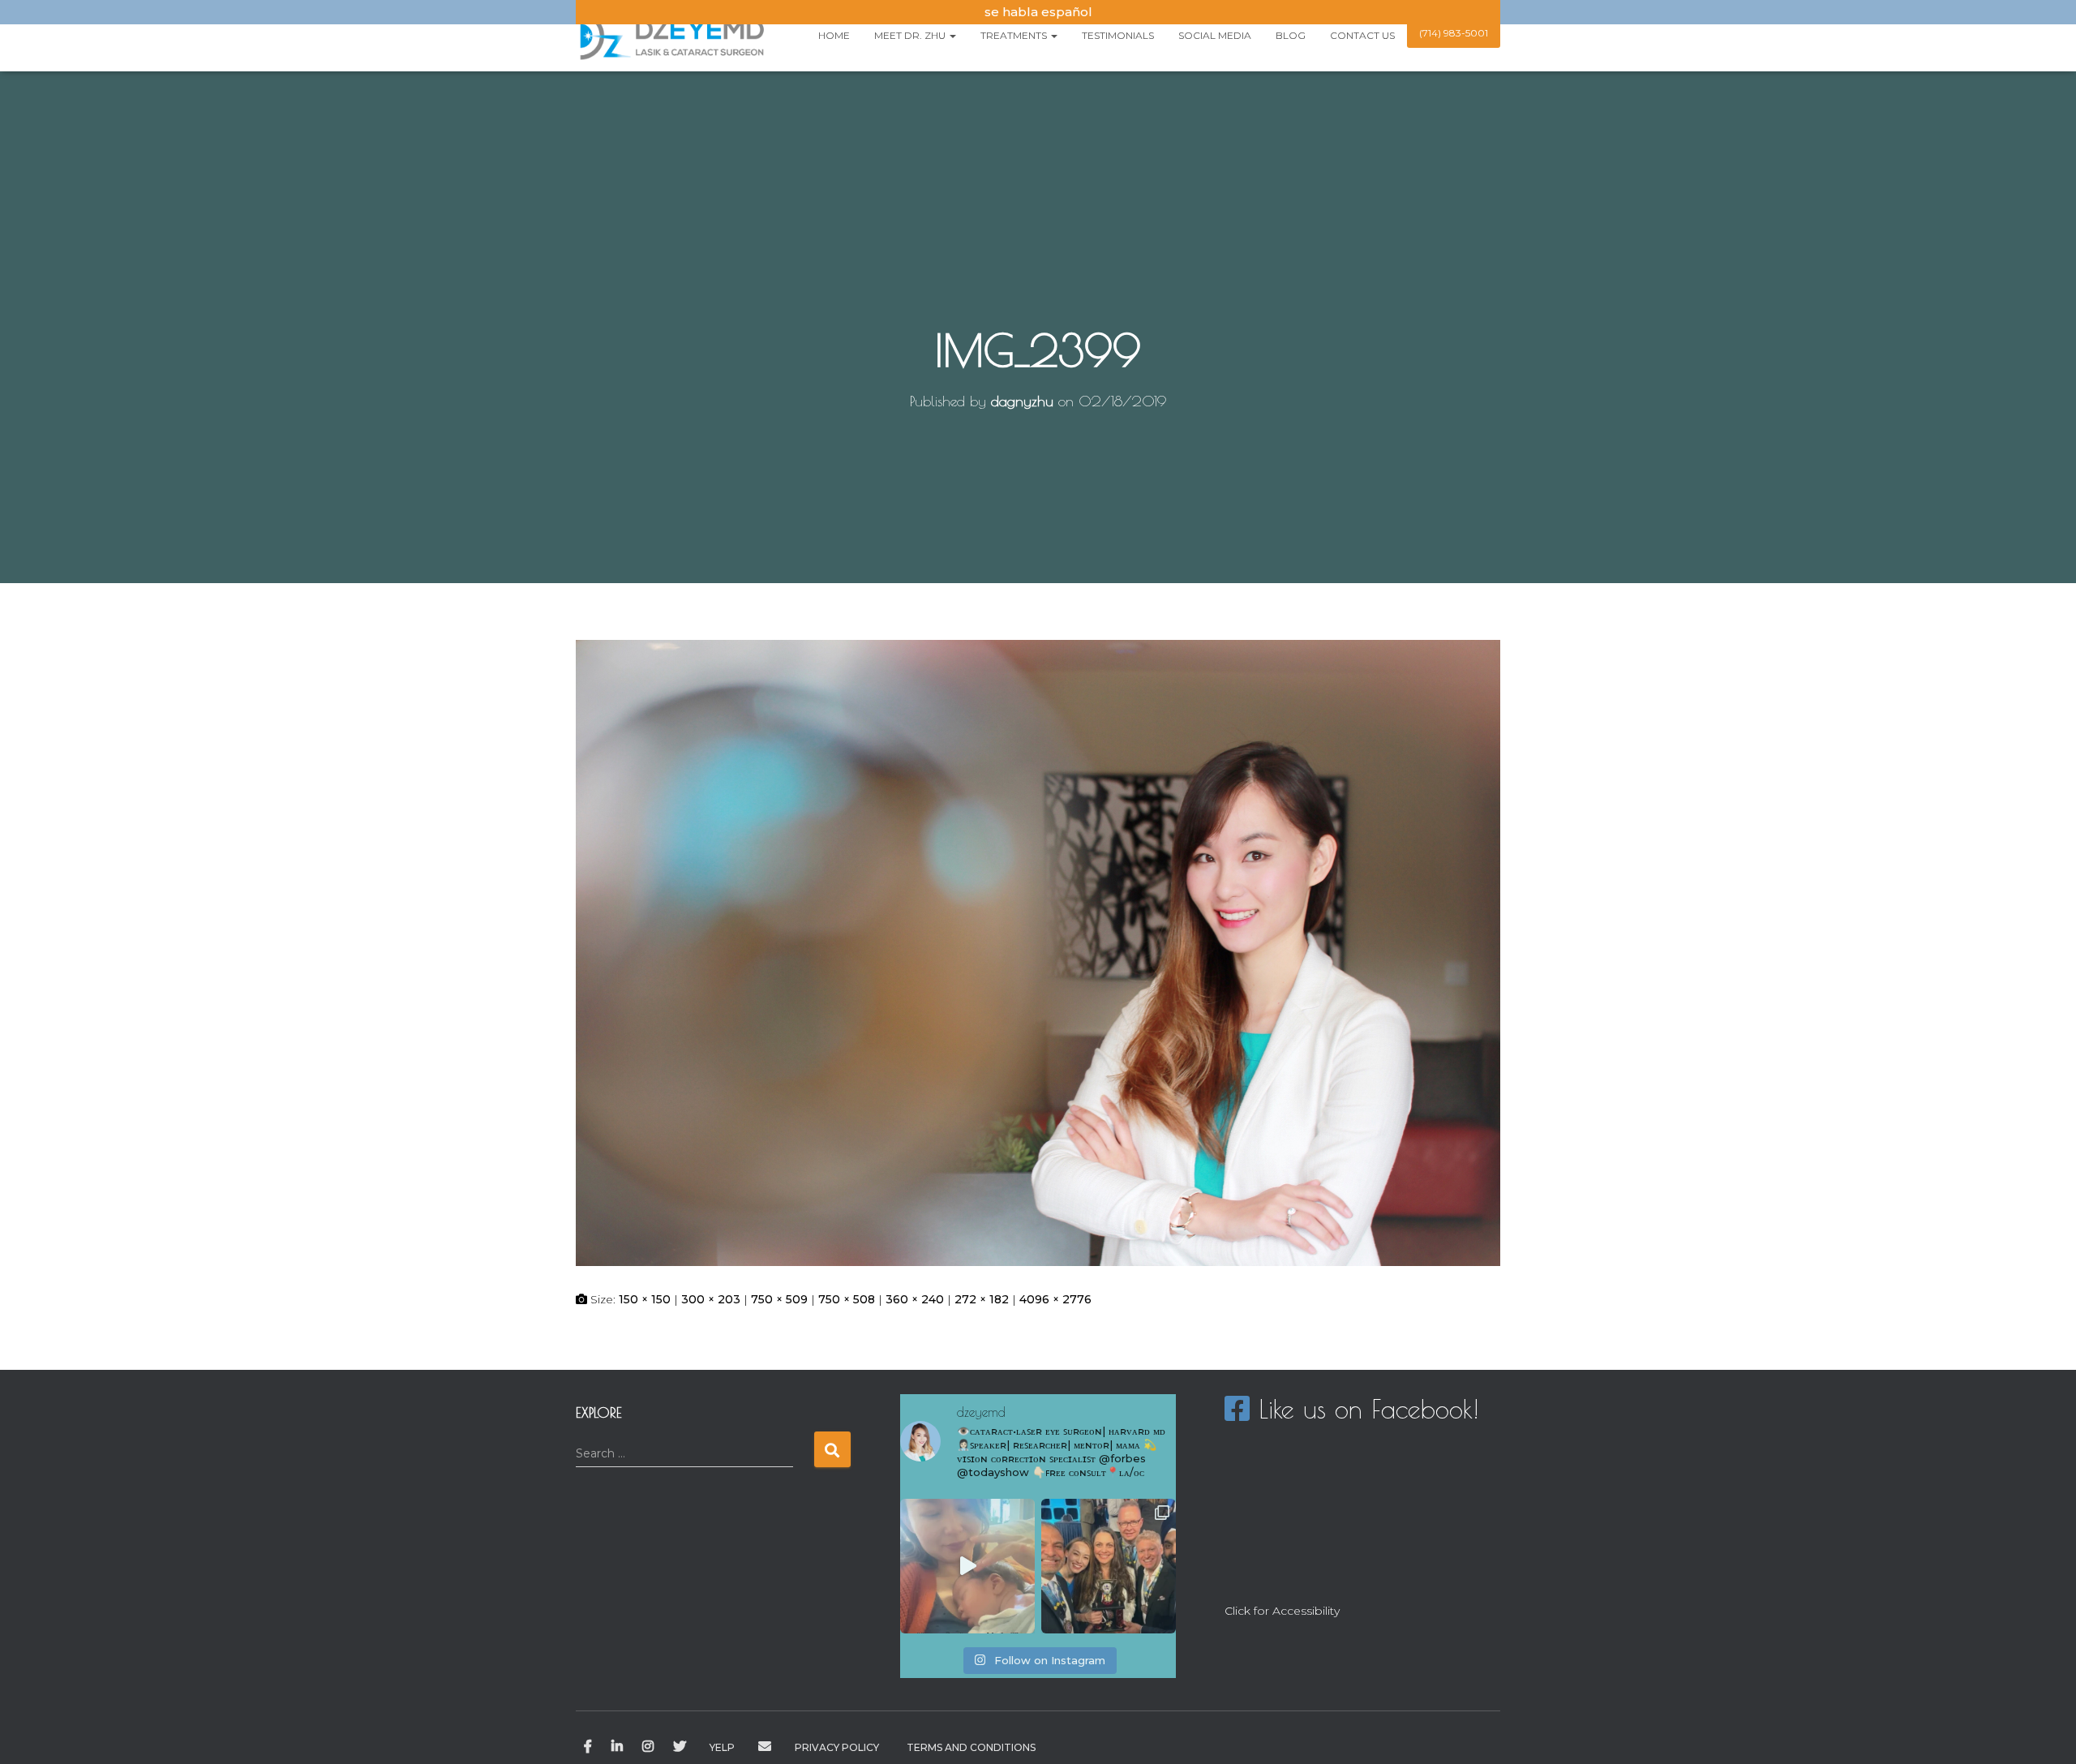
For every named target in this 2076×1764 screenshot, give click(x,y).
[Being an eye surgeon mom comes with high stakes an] (967, 1566)
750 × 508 (847, 1299)
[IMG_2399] (1038, 952)
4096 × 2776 (1055, 1299)
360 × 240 (915, 1299)
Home (834, 35)
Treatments (1015, 35)
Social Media (1215, 35)
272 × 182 (982, 1299)
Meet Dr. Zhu (911, 35)
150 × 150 (645, 1299)
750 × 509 (779, 1299)
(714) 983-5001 (1454, 33)
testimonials (1118, 35)
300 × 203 (711, 1299)
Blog (1291, 35)
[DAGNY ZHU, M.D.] (671, 36)
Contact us (1362, 35)
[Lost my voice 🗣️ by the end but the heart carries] (1109, 1566)
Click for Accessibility (1282, 1611)
